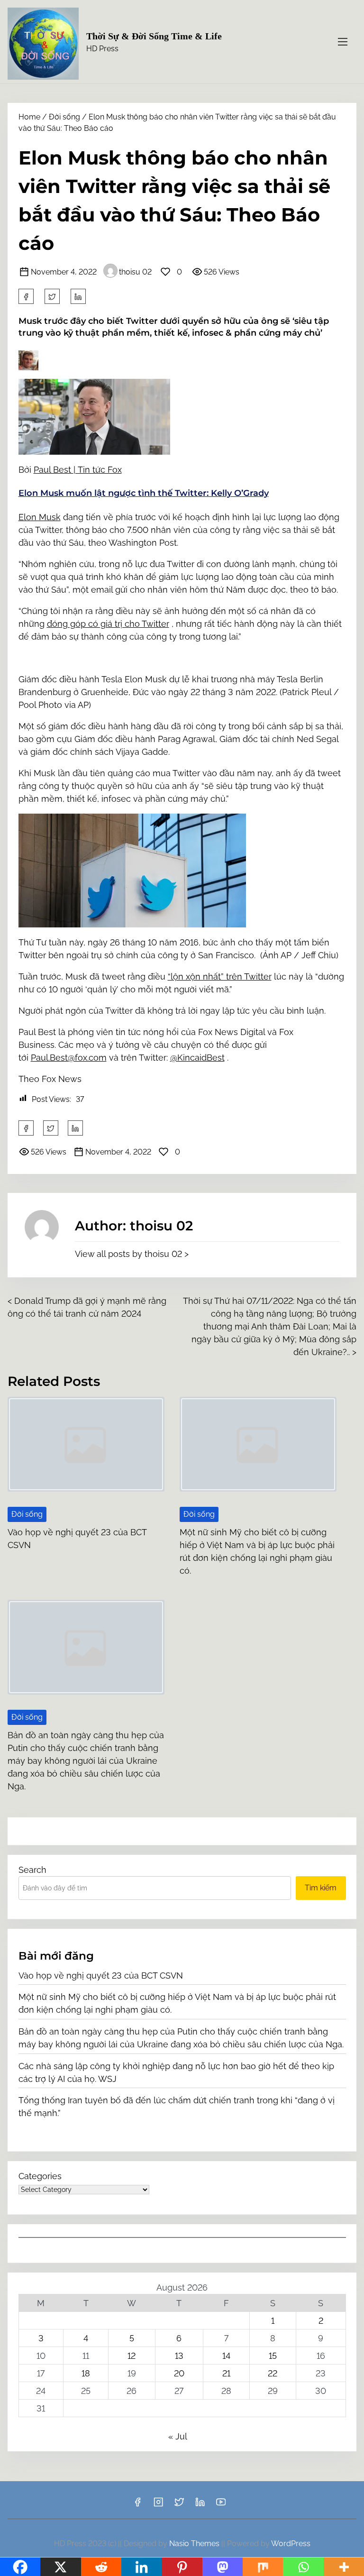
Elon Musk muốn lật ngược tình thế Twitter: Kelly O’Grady (144, 493)
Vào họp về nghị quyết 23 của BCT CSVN (101, 1976)
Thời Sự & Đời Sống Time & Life (154, 36)
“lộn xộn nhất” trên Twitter (220, 976)
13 (179, 2356)
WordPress (291, 2544)
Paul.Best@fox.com (69, 1058)
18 (86, 2373)
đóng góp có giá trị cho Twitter (108, 624)
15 (273, 2356)
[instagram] (158, 2505)
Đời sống (64, 117)
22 (273, 2373)
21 (226, 2373)
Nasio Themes (195, 2544)
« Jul (177, 2436)
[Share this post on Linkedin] (78, 296)
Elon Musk (40, 517)
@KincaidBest (197, 1058)
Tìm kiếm (321, 1888)
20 (179, 2373)
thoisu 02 (135, 272)
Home (29, 117)
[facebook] (26, 296)
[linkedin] (200, 2505)
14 (226, 2356)
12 (132, 2356)
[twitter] (52, 296)
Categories (40, 2176)
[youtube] (221, 2505)
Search (32, 1870)
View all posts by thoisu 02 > (132, 1254)
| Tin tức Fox (98, 470)
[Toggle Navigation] (343, 41)
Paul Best (54, 470)
